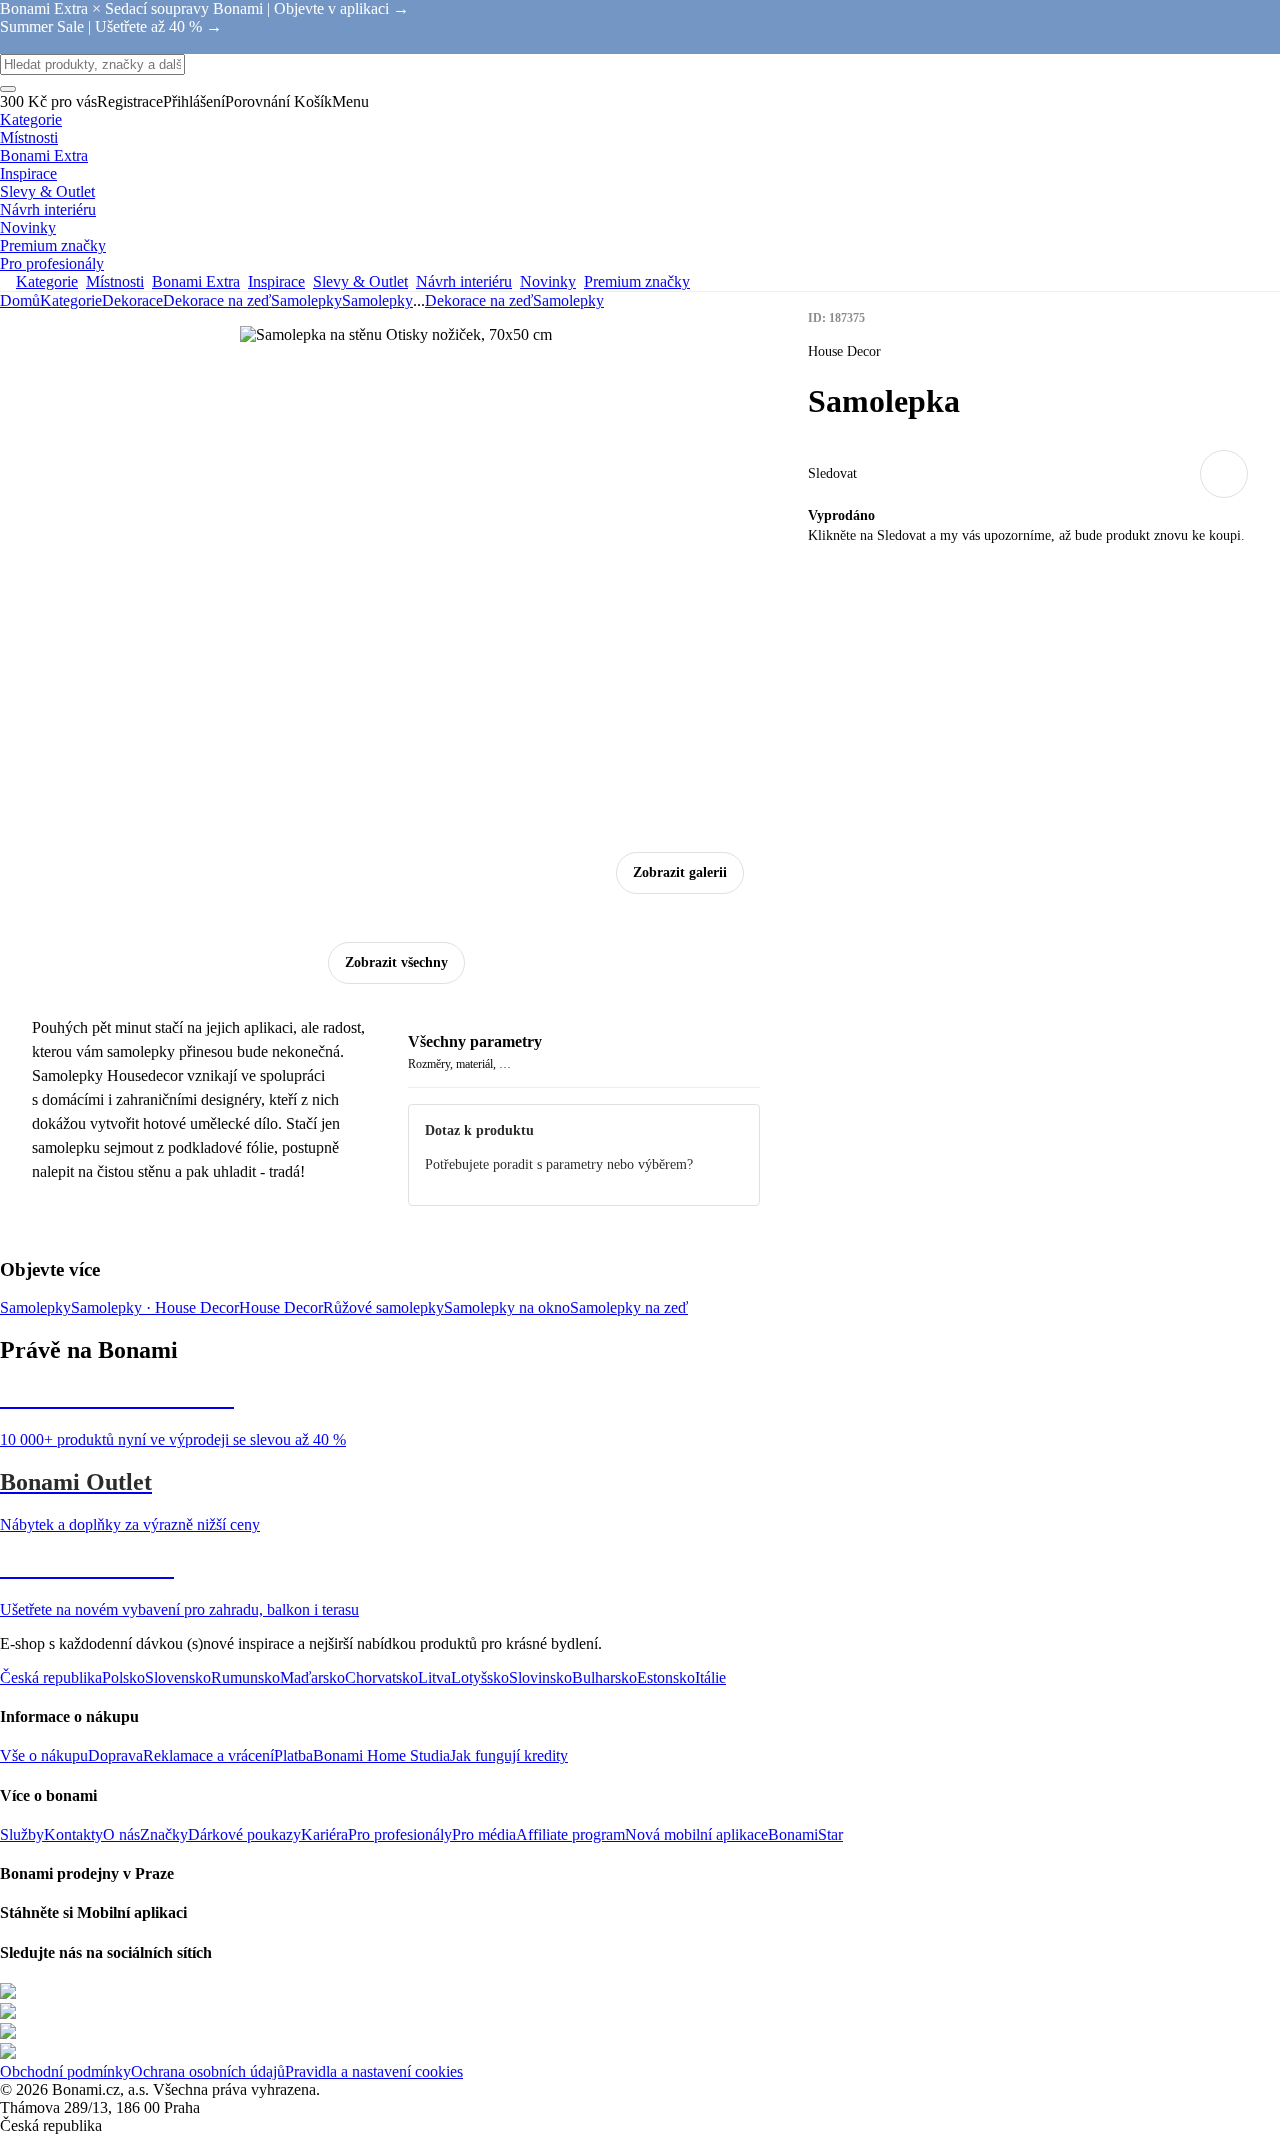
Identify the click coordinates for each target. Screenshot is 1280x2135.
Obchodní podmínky (65, 2071)
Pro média (484, 1834)
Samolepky (377, 300)
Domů (20, 300)
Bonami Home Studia (381, 1755)
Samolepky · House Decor (155, 1307)
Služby (22, 1834)
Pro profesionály (400, 1834)
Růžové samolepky (383, 1307)
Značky (164, 1834)
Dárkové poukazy (244, 1834)
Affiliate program (570, 1834)
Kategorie (71, 300)
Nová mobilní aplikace (696, 1834)
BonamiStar (805, 1834)
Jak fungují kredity (509, 1755)
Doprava (115, 1755)
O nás (121, 1834)
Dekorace (132, 300)
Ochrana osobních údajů (208, 2071)
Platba (293, 1755)
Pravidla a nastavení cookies (374, 2071)
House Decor (281, 1307)
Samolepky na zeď (629, 1307)
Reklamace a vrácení (208, 1755)
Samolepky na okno (507, 1307)
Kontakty (73, 1834)
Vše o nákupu (44, 1755)
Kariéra (324, 1834)
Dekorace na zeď (217, 300)
